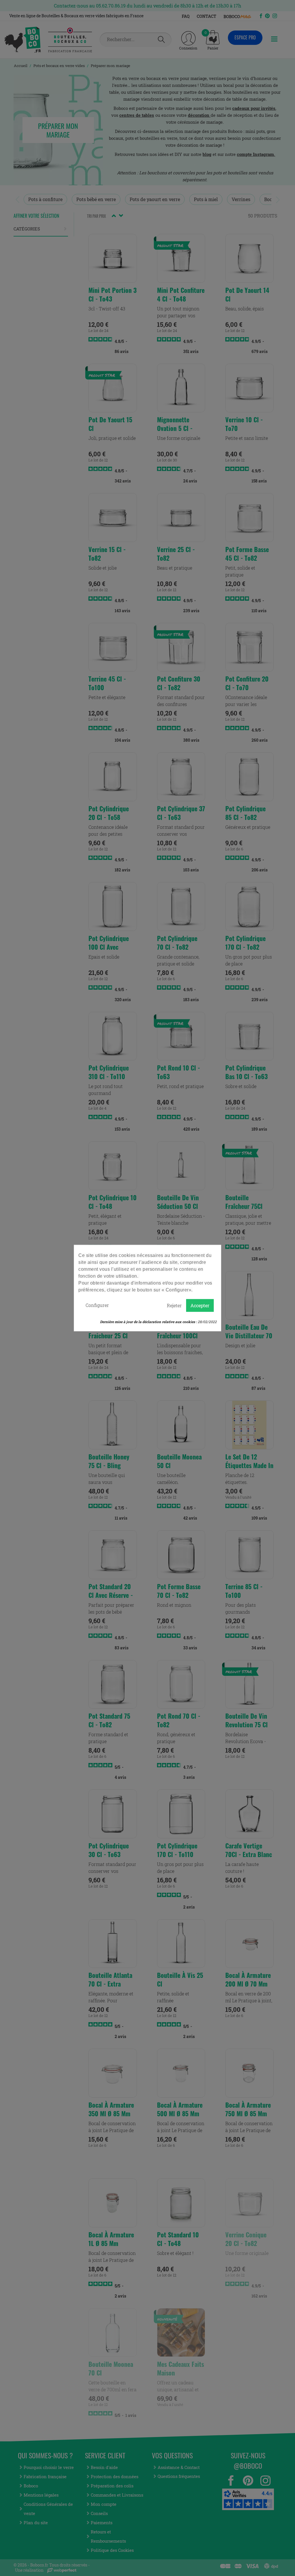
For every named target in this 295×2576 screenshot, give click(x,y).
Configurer (97, 1305)
